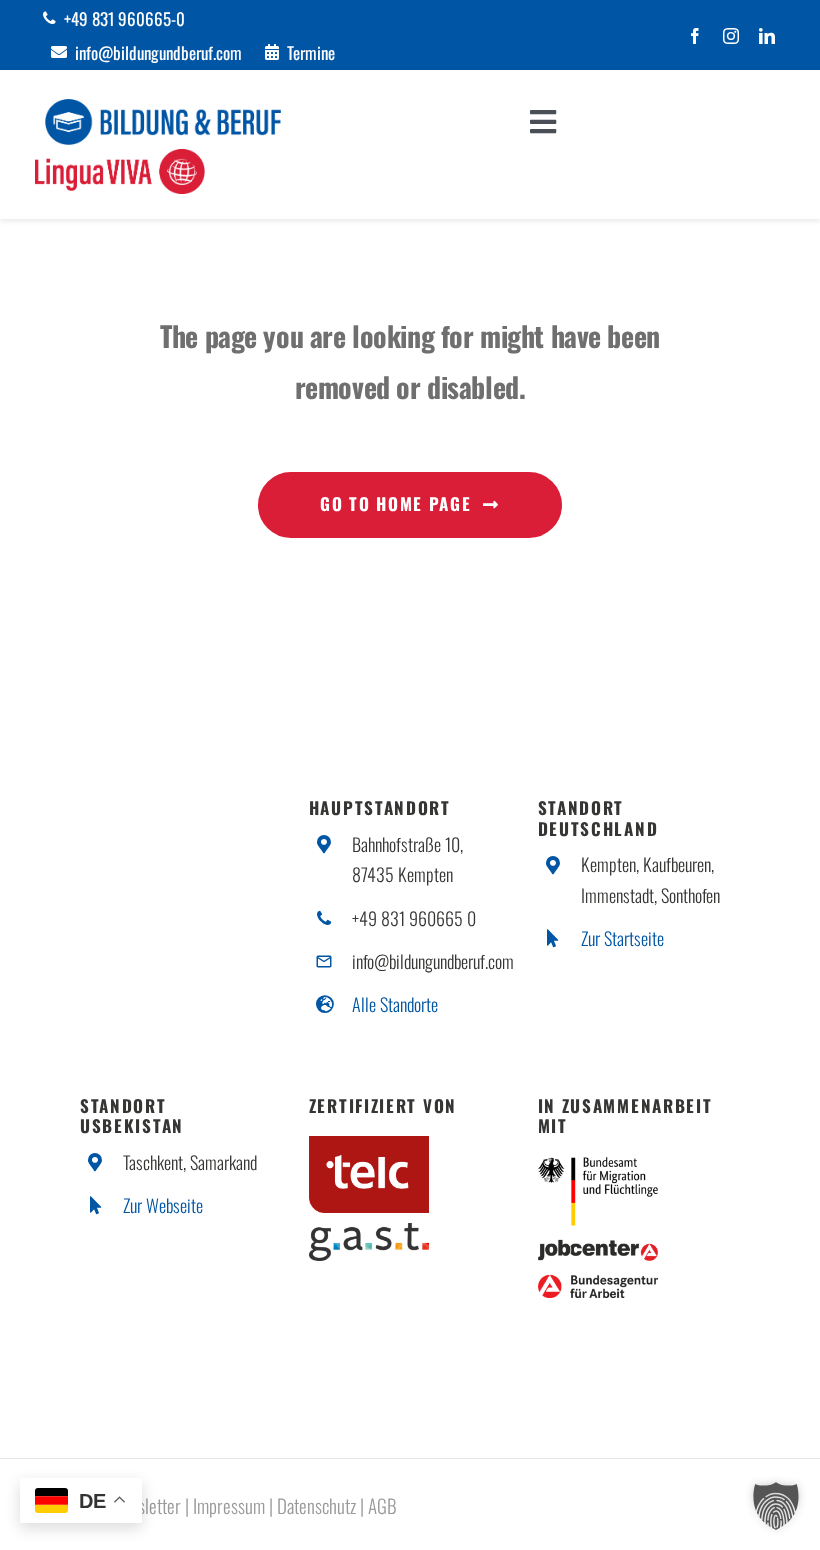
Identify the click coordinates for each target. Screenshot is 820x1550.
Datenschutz (316, 1505)
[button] (776, 1506)
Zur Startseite (622, 938)
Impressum (229, 1505)
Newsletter (145, 1505)
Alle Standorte (395, 1004)
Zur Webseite (163, 1205)
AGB (382, 1505)
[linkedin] (767, 36)
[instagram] (731, 36)
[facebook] (695, 36)
